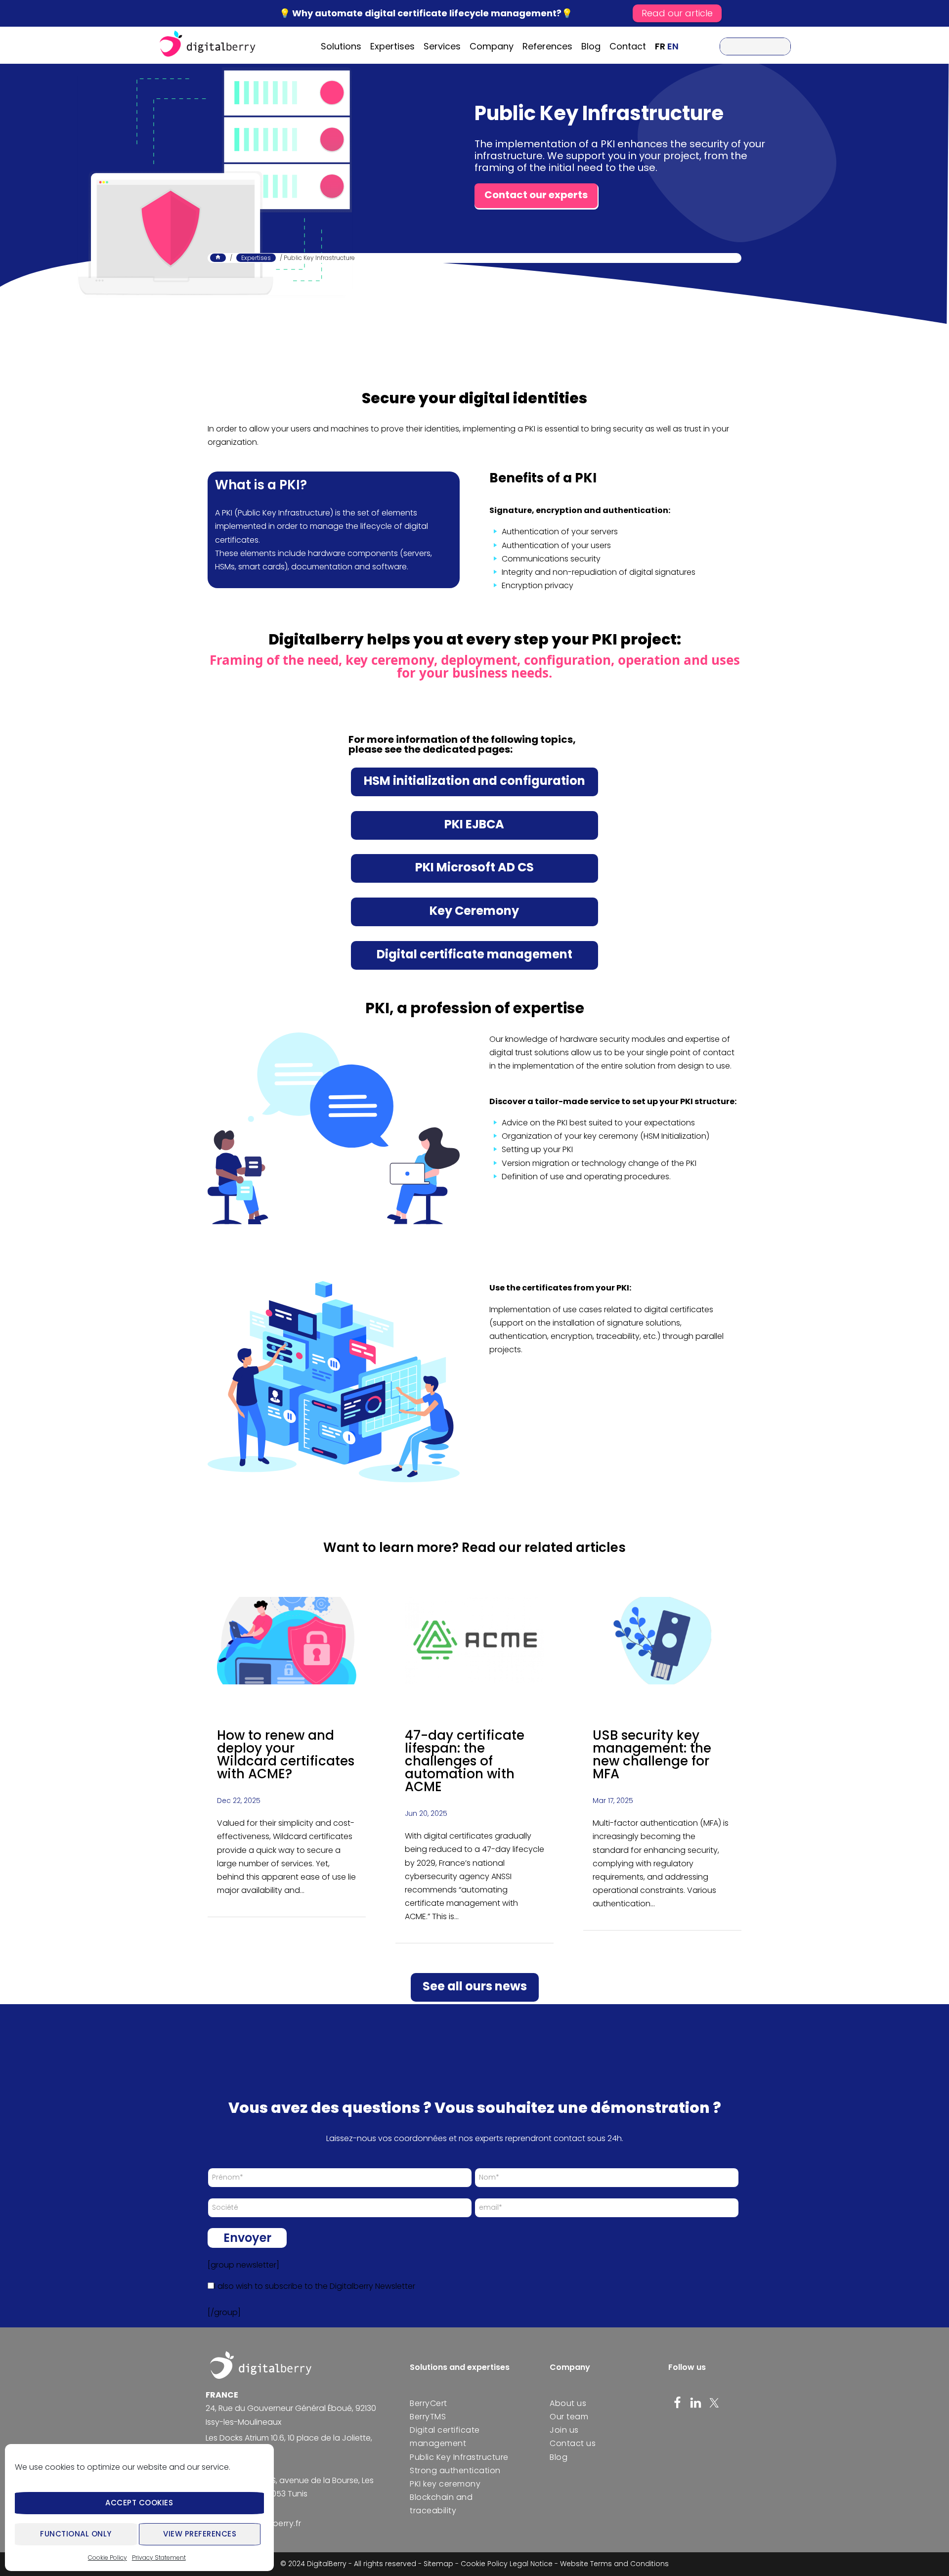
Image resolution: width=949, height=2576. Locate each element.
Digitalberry (208, 45)
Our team (569, 2417)
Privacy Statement (159, 2557)
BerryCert (429, 2403)
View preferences (200, 2534)
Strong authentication (455, 2470)
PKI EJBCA (474, 824)
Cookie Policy (108, 2557)
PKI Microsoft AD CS (474, 867)
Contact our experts (536, 195)
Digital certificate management (474, 954)
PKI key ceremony (445, 2484)
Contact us (573, 2443)
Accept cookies (139, 2503)
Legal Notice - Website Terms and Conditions (589, 2564)
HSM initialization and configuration (474, 781)
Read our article (677, 13)
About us (568, 2403)
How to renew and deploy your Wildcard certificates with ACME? (286, 1755)
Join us (564, 2430)
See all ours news (475, 1986)
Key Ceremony (474, 911)
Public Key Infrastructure (599, 113)
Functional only (76, 2534)
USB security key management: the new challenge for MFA (652, 1755)
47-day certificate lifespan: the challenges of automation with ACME (465, 1761)
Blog (559, 2457)
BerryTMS (428, 2417)
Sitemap (438, 2564)
